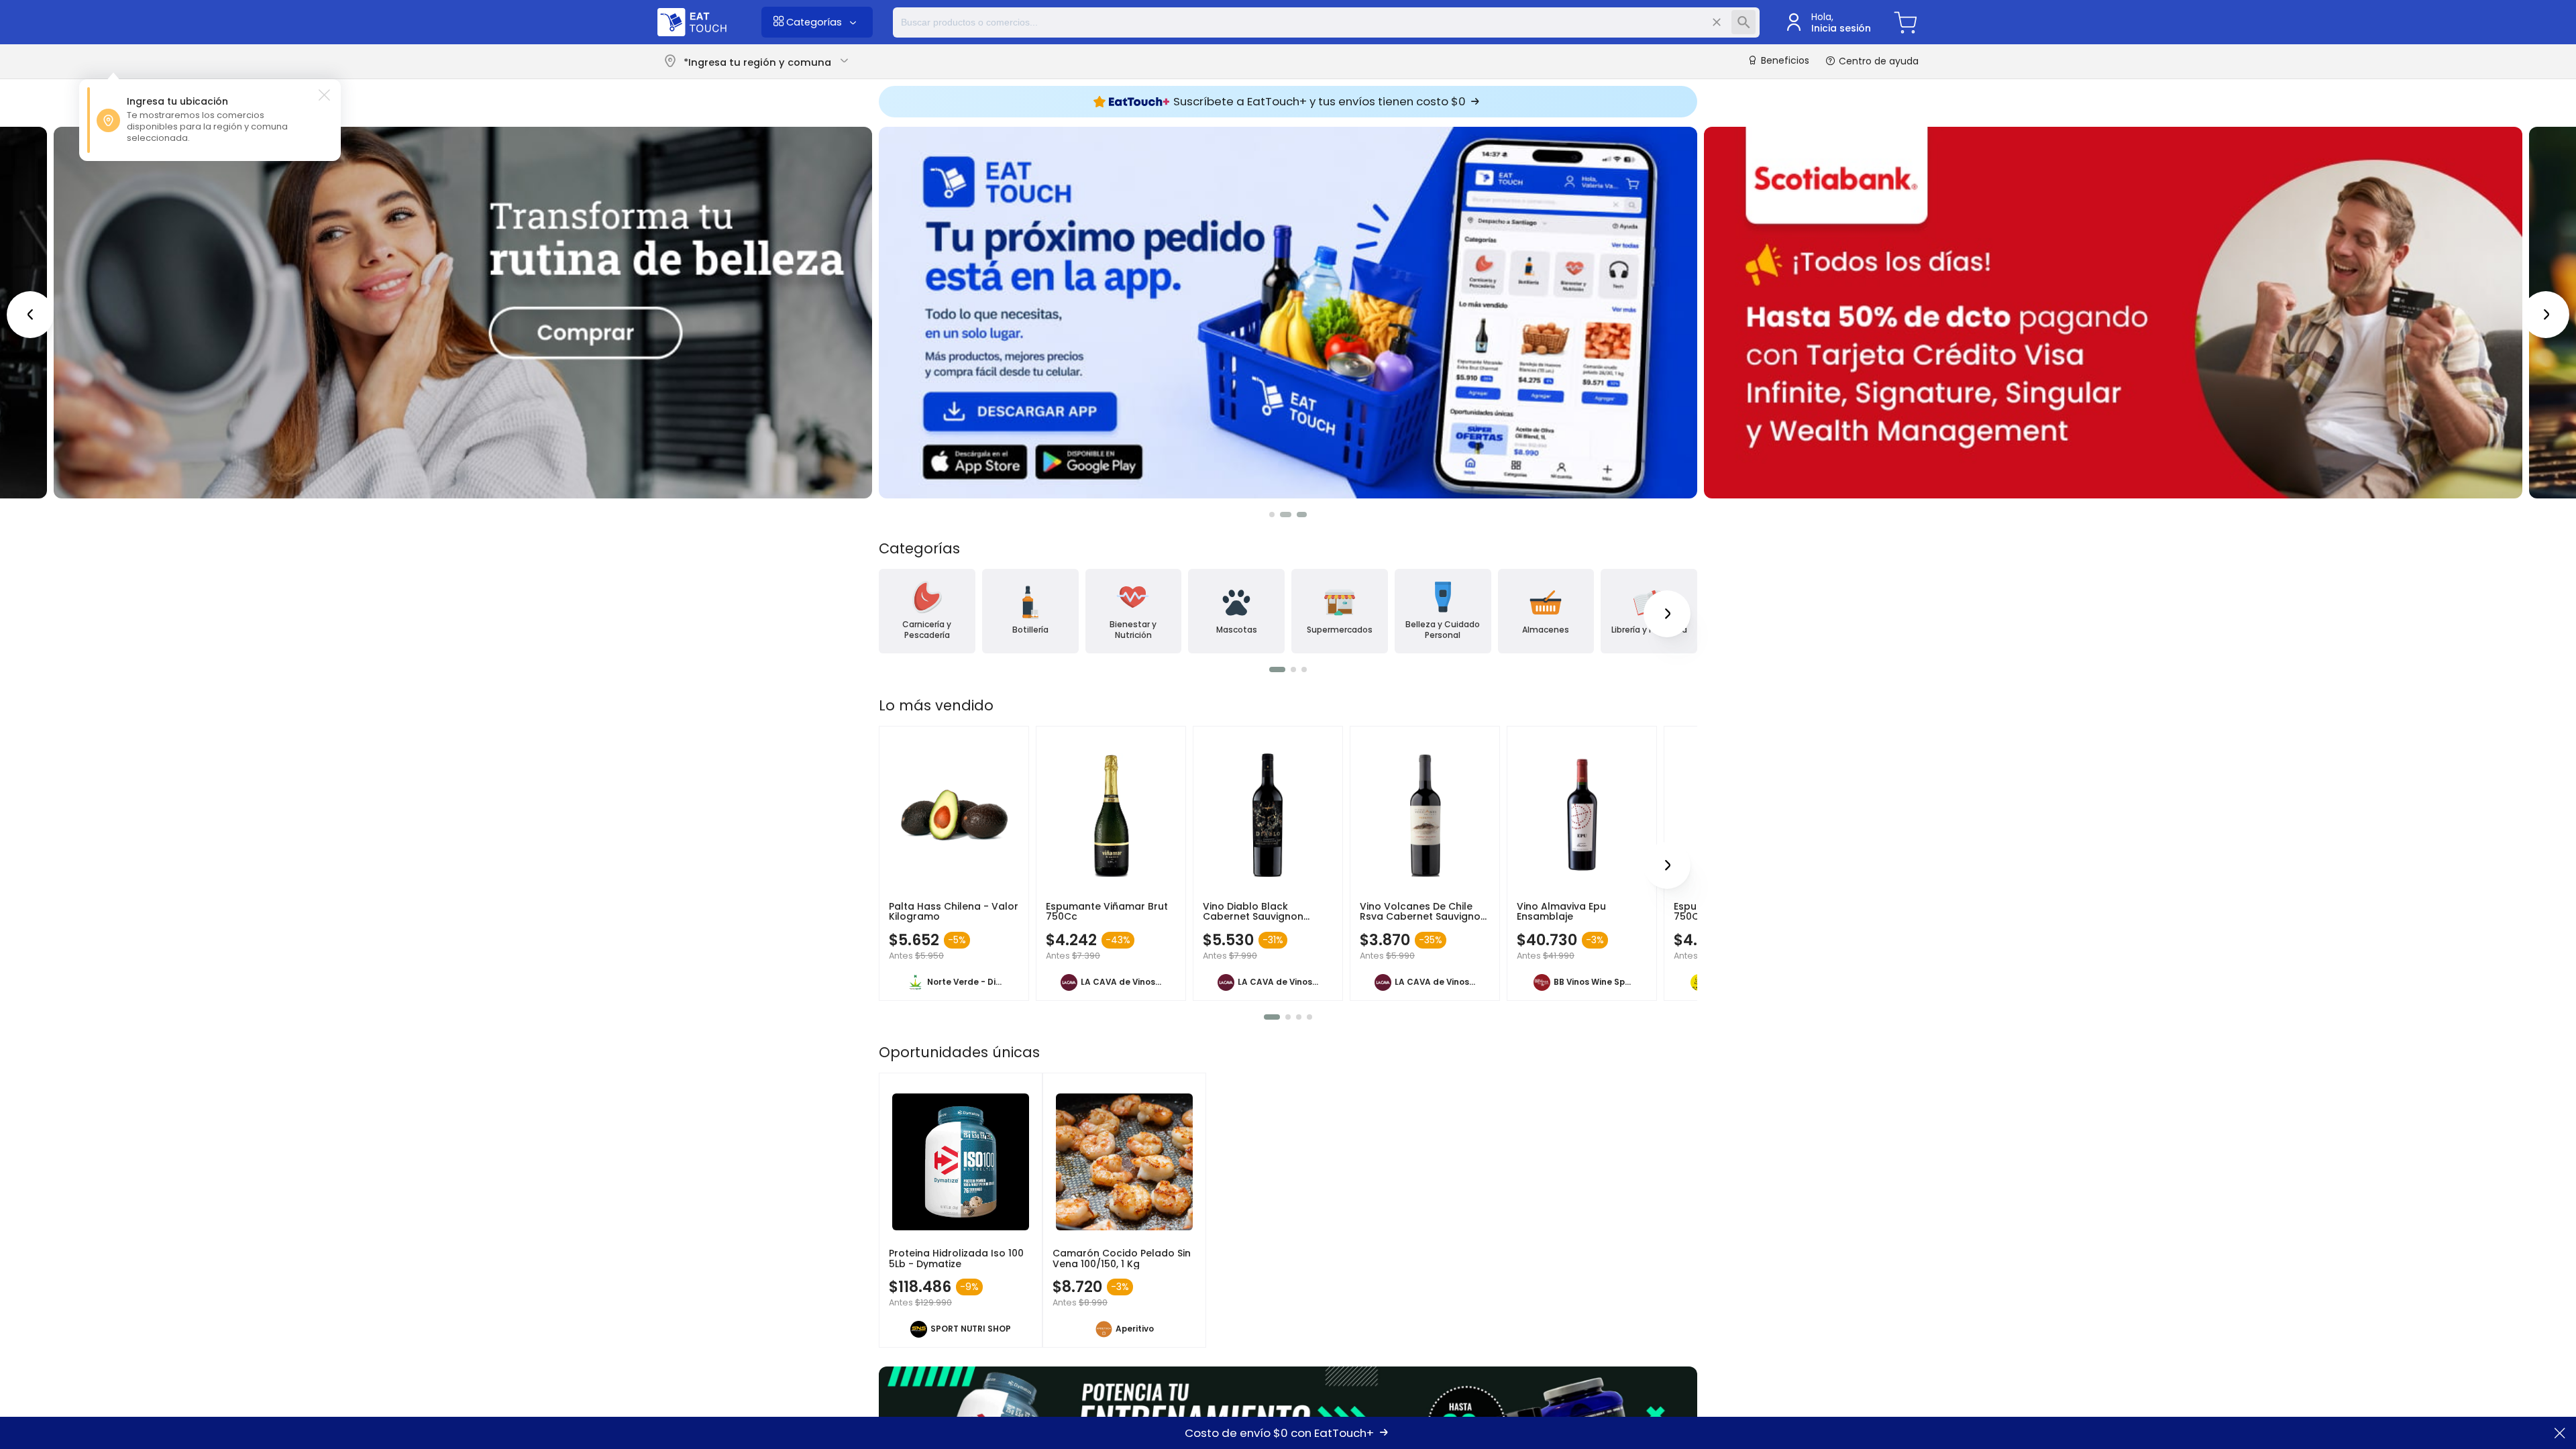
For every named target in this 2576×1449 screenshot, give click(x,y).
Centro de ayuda (1877, 61)
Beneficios (1784, 61)
